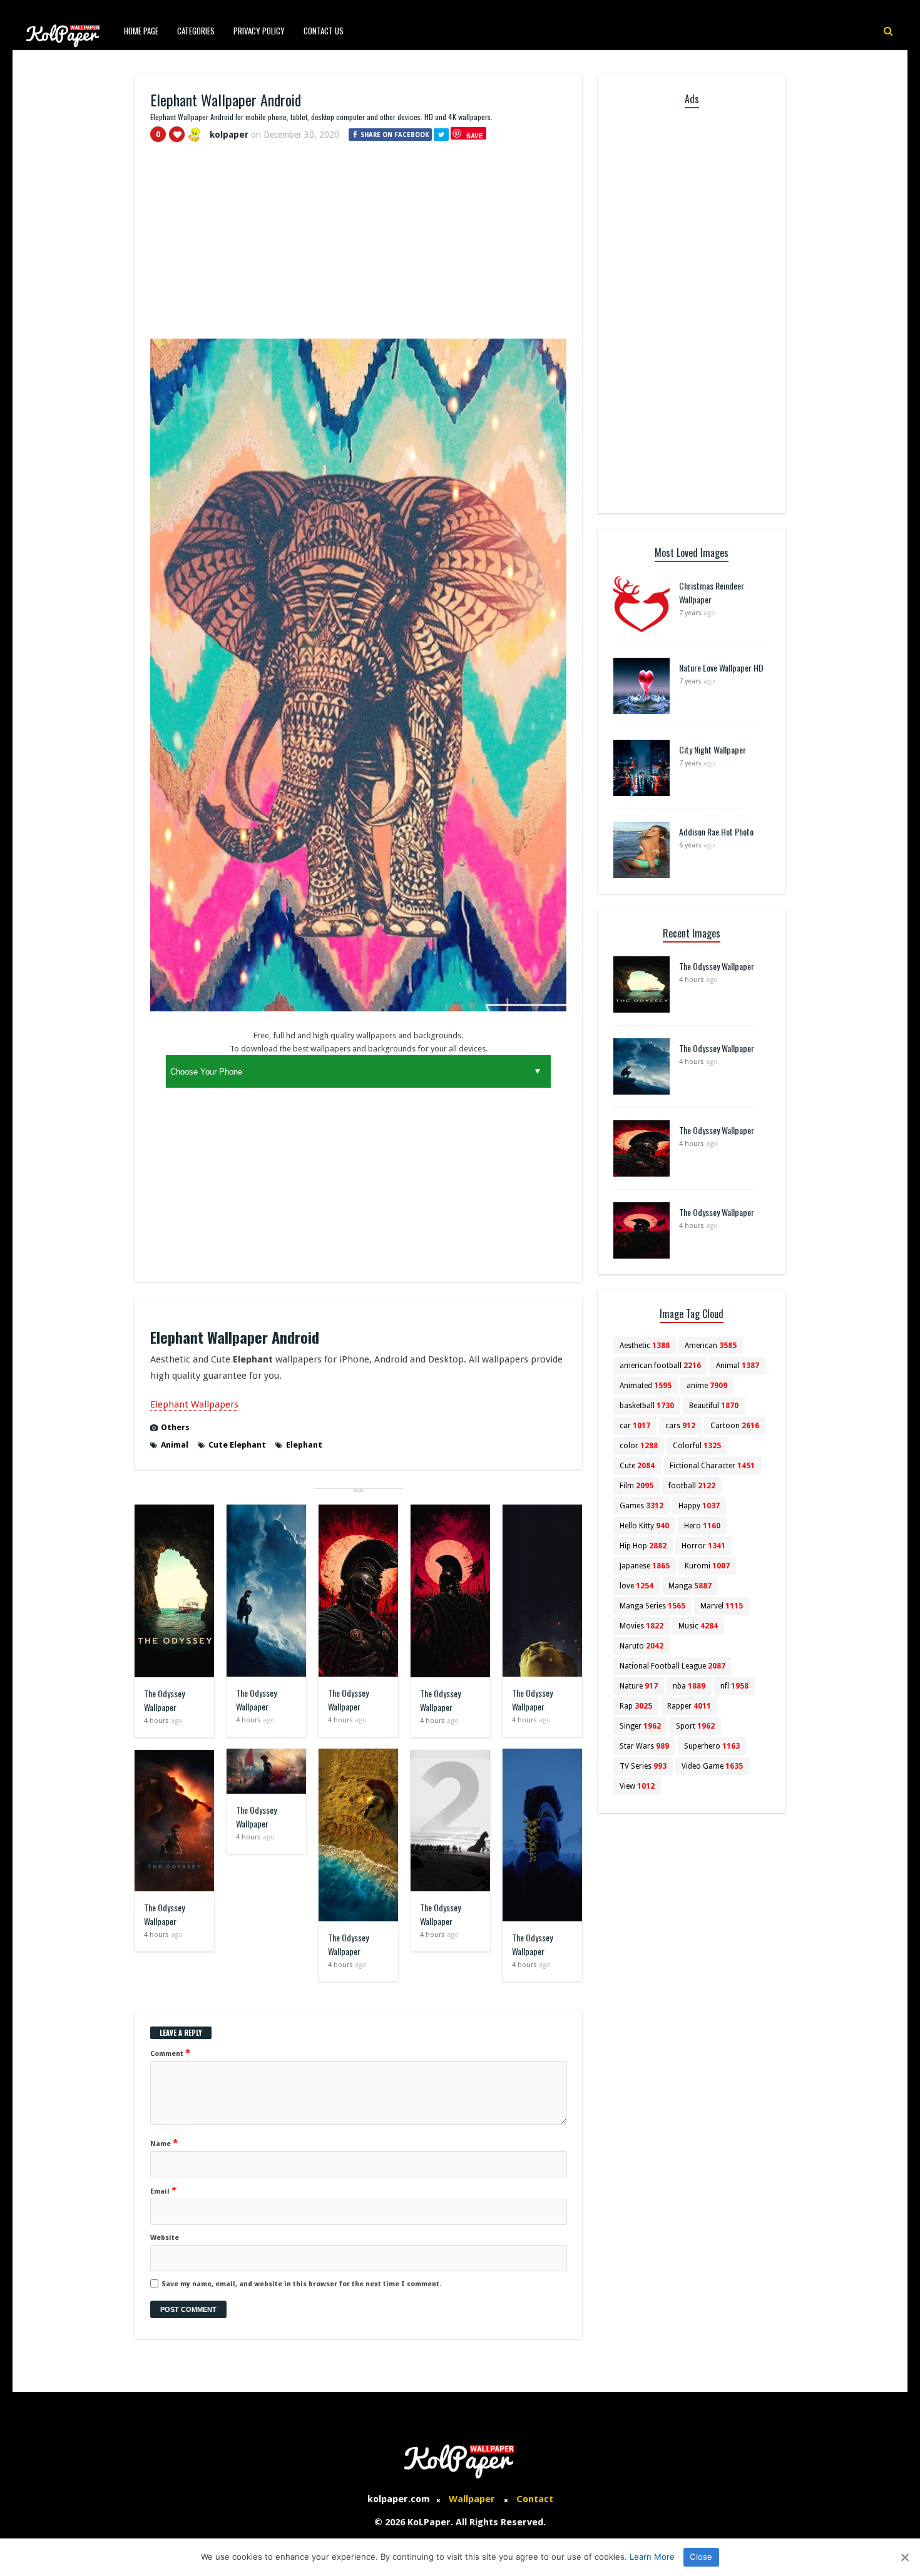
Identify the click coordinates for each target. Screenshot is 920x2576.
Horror (703, 1546)
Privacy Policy (259, 31)
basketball (647, 1406)
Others (175, 1427)
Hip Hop (643, 1546)
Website (165, 2238)
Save (475, 135)
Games (641, 1506)
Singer (640, 1726)
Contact (535, 2499)
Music (698, 1626)
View (637, 1786)
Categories (196, 31)
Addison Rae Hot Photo (716, 831)
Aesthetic (645, 1346)
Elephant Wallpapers (194, 1404)
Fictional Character (712, 1466)
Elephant (304, 1445)
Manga (690, 1586)
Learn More (652, 2557)
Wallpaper (472, 2499)
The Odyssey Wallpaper (164, 1700)
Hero (702, 1526)
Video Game (712, 1766)
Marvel (722, 1606)
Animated (646, 1386)
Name (164, 2143)
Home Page (141, 31)
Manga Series (652, 1606)
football (692, 1486)
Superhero (712, 1746)
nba (689, 1686)
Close (701, 2557)
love (636, 1586)
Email (163, 2190)
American (711, 1346)
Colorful (697, 1446)
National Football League (672, 1666)
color (639, 1446)
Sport (695, 1726)
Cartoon (735, 1426)
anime (707, 1386)
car (635, 1426)
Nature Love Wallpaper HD (721, 667)
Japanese (645, 1566)
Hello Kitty (644, 1526)
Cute (637, 1466)
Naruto (641, 1646)
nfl (734, 1686)
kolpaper (229, 135)
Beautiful (714, 1406)
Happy (699, 1506)
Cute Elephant (237, 1445)
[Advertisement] (358, 246)
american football (660, 1366)
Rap (636, 1706)
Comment (170, 2053)
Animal (175, 1445)
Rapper (689, 1706)
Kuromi (707, 1566)
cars (680, 1426)
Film (636, 1486)
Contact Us (324, 31)
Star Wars (644, 1746)
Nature (639, 1686)
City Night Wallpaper (713, 749)
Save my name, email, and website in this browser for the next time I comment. (301, 2284)
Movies (641, 1626)
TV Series (643, 1766)
